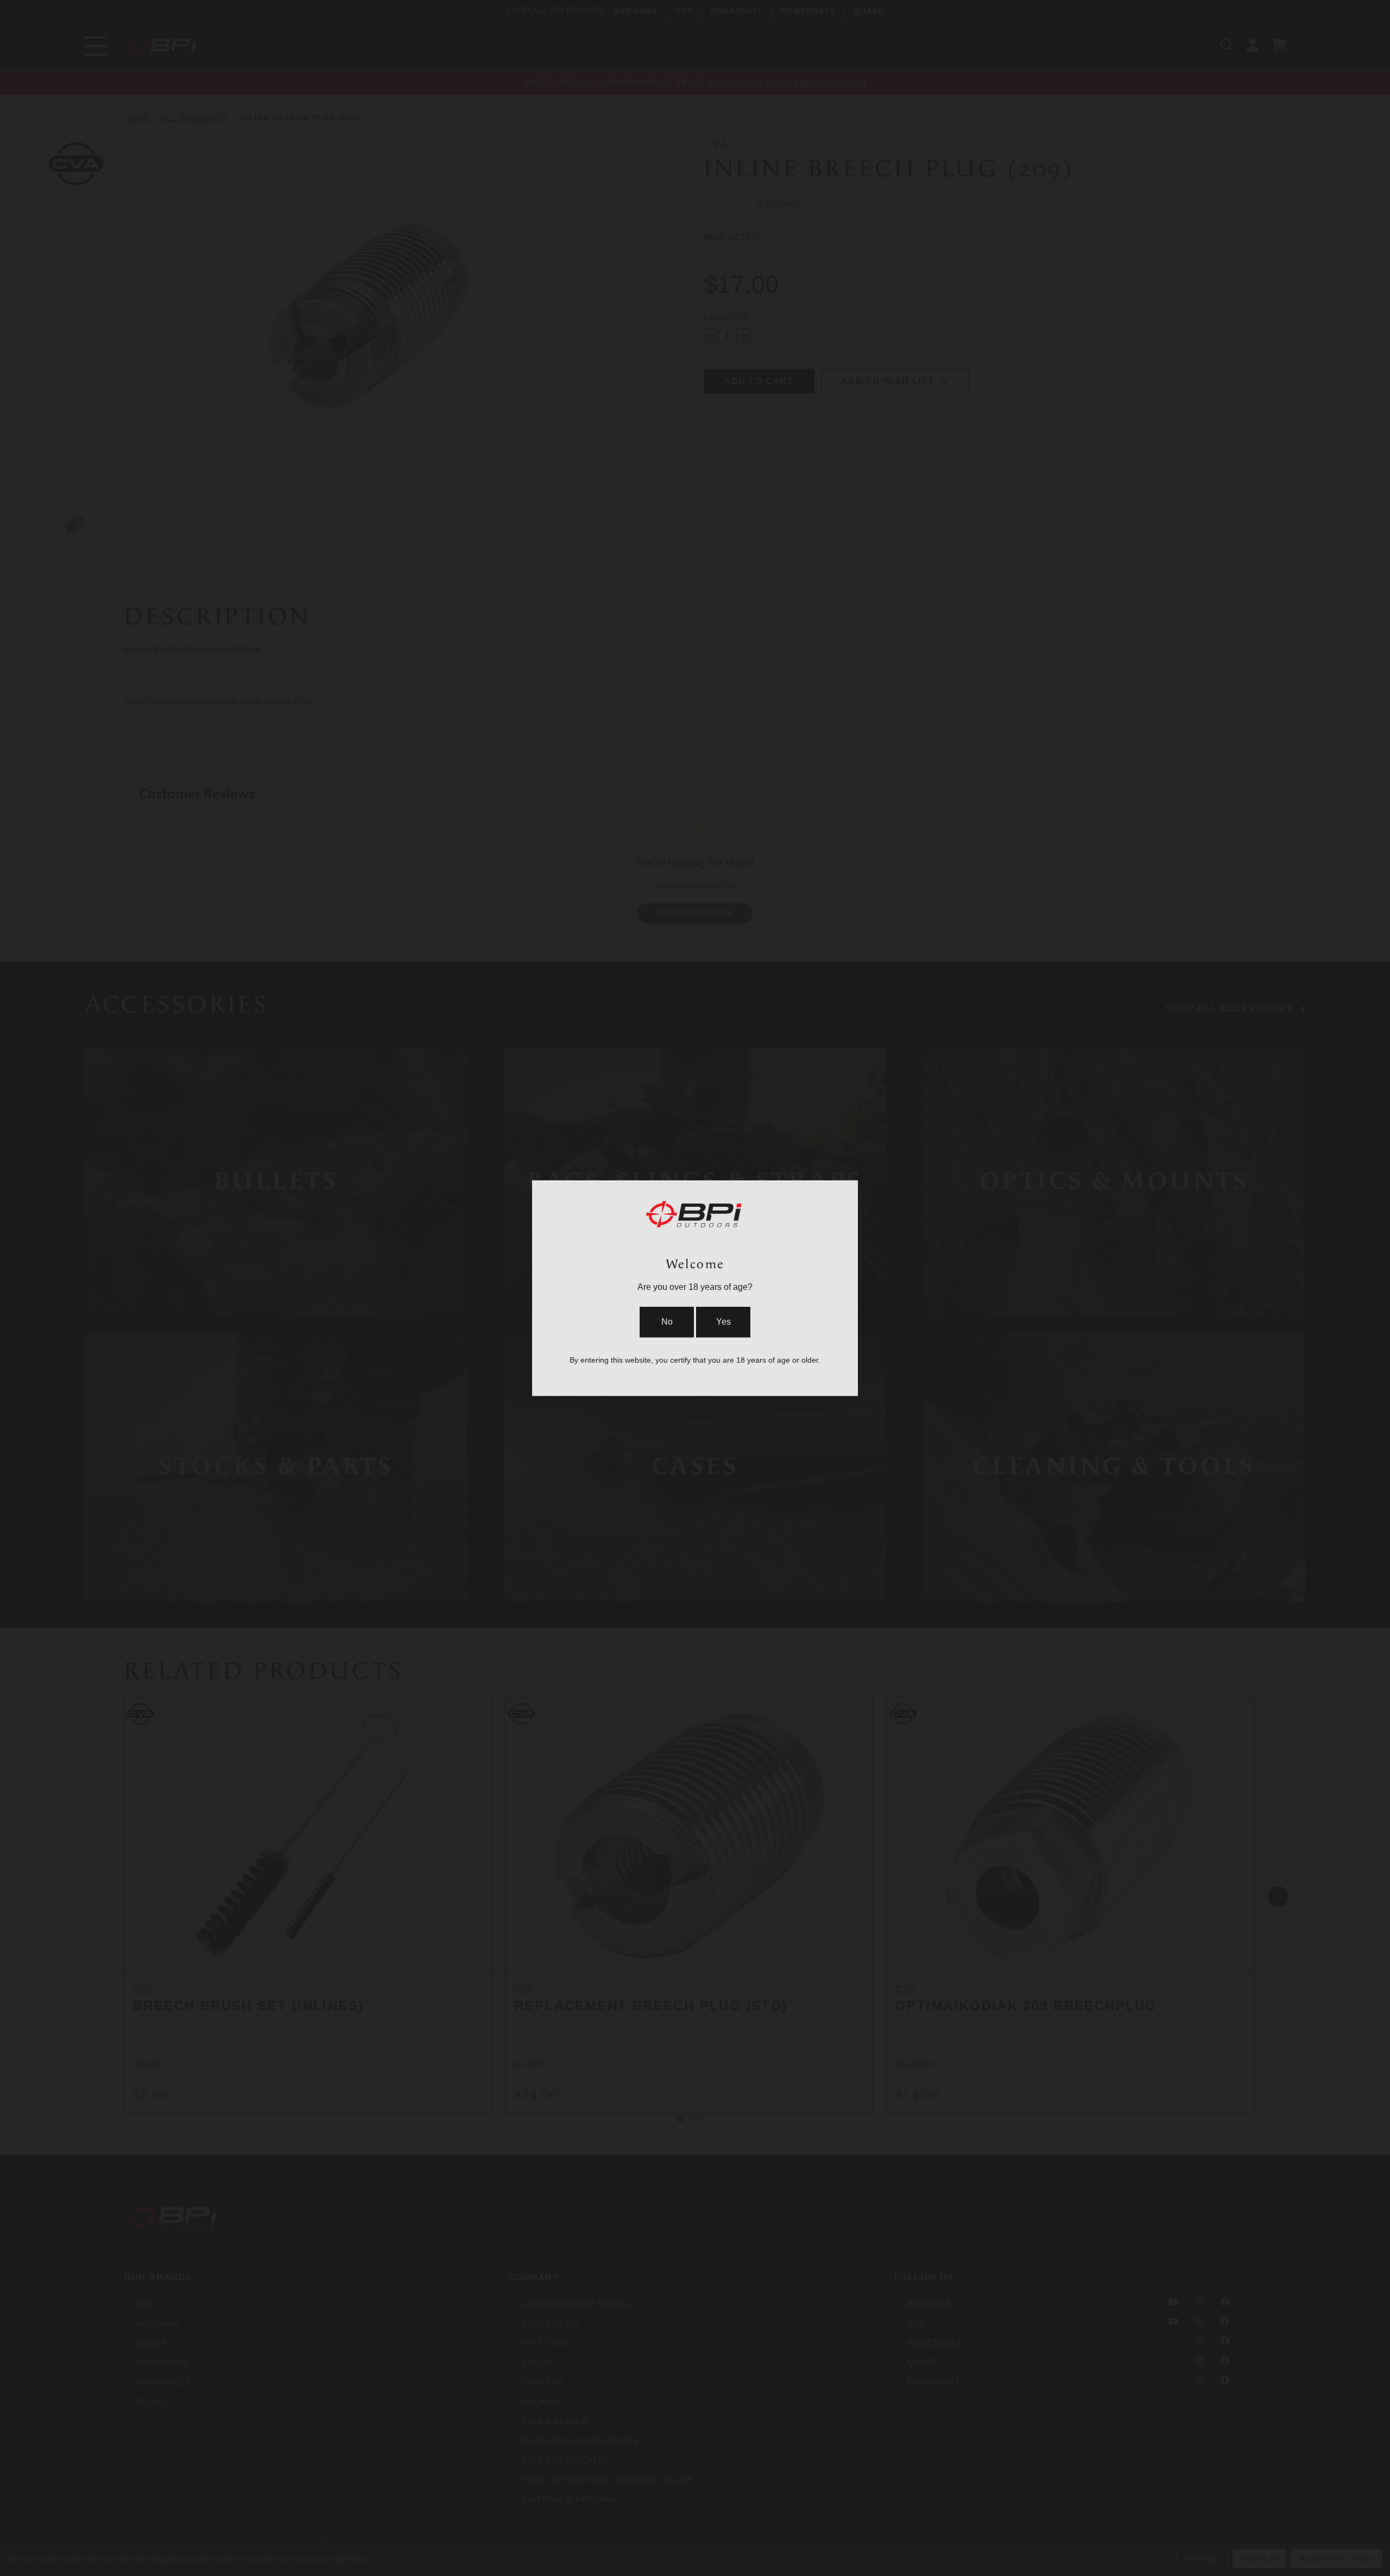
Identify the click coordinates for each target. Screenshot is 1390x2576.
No (667, 1322)
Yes (724, 1322)
